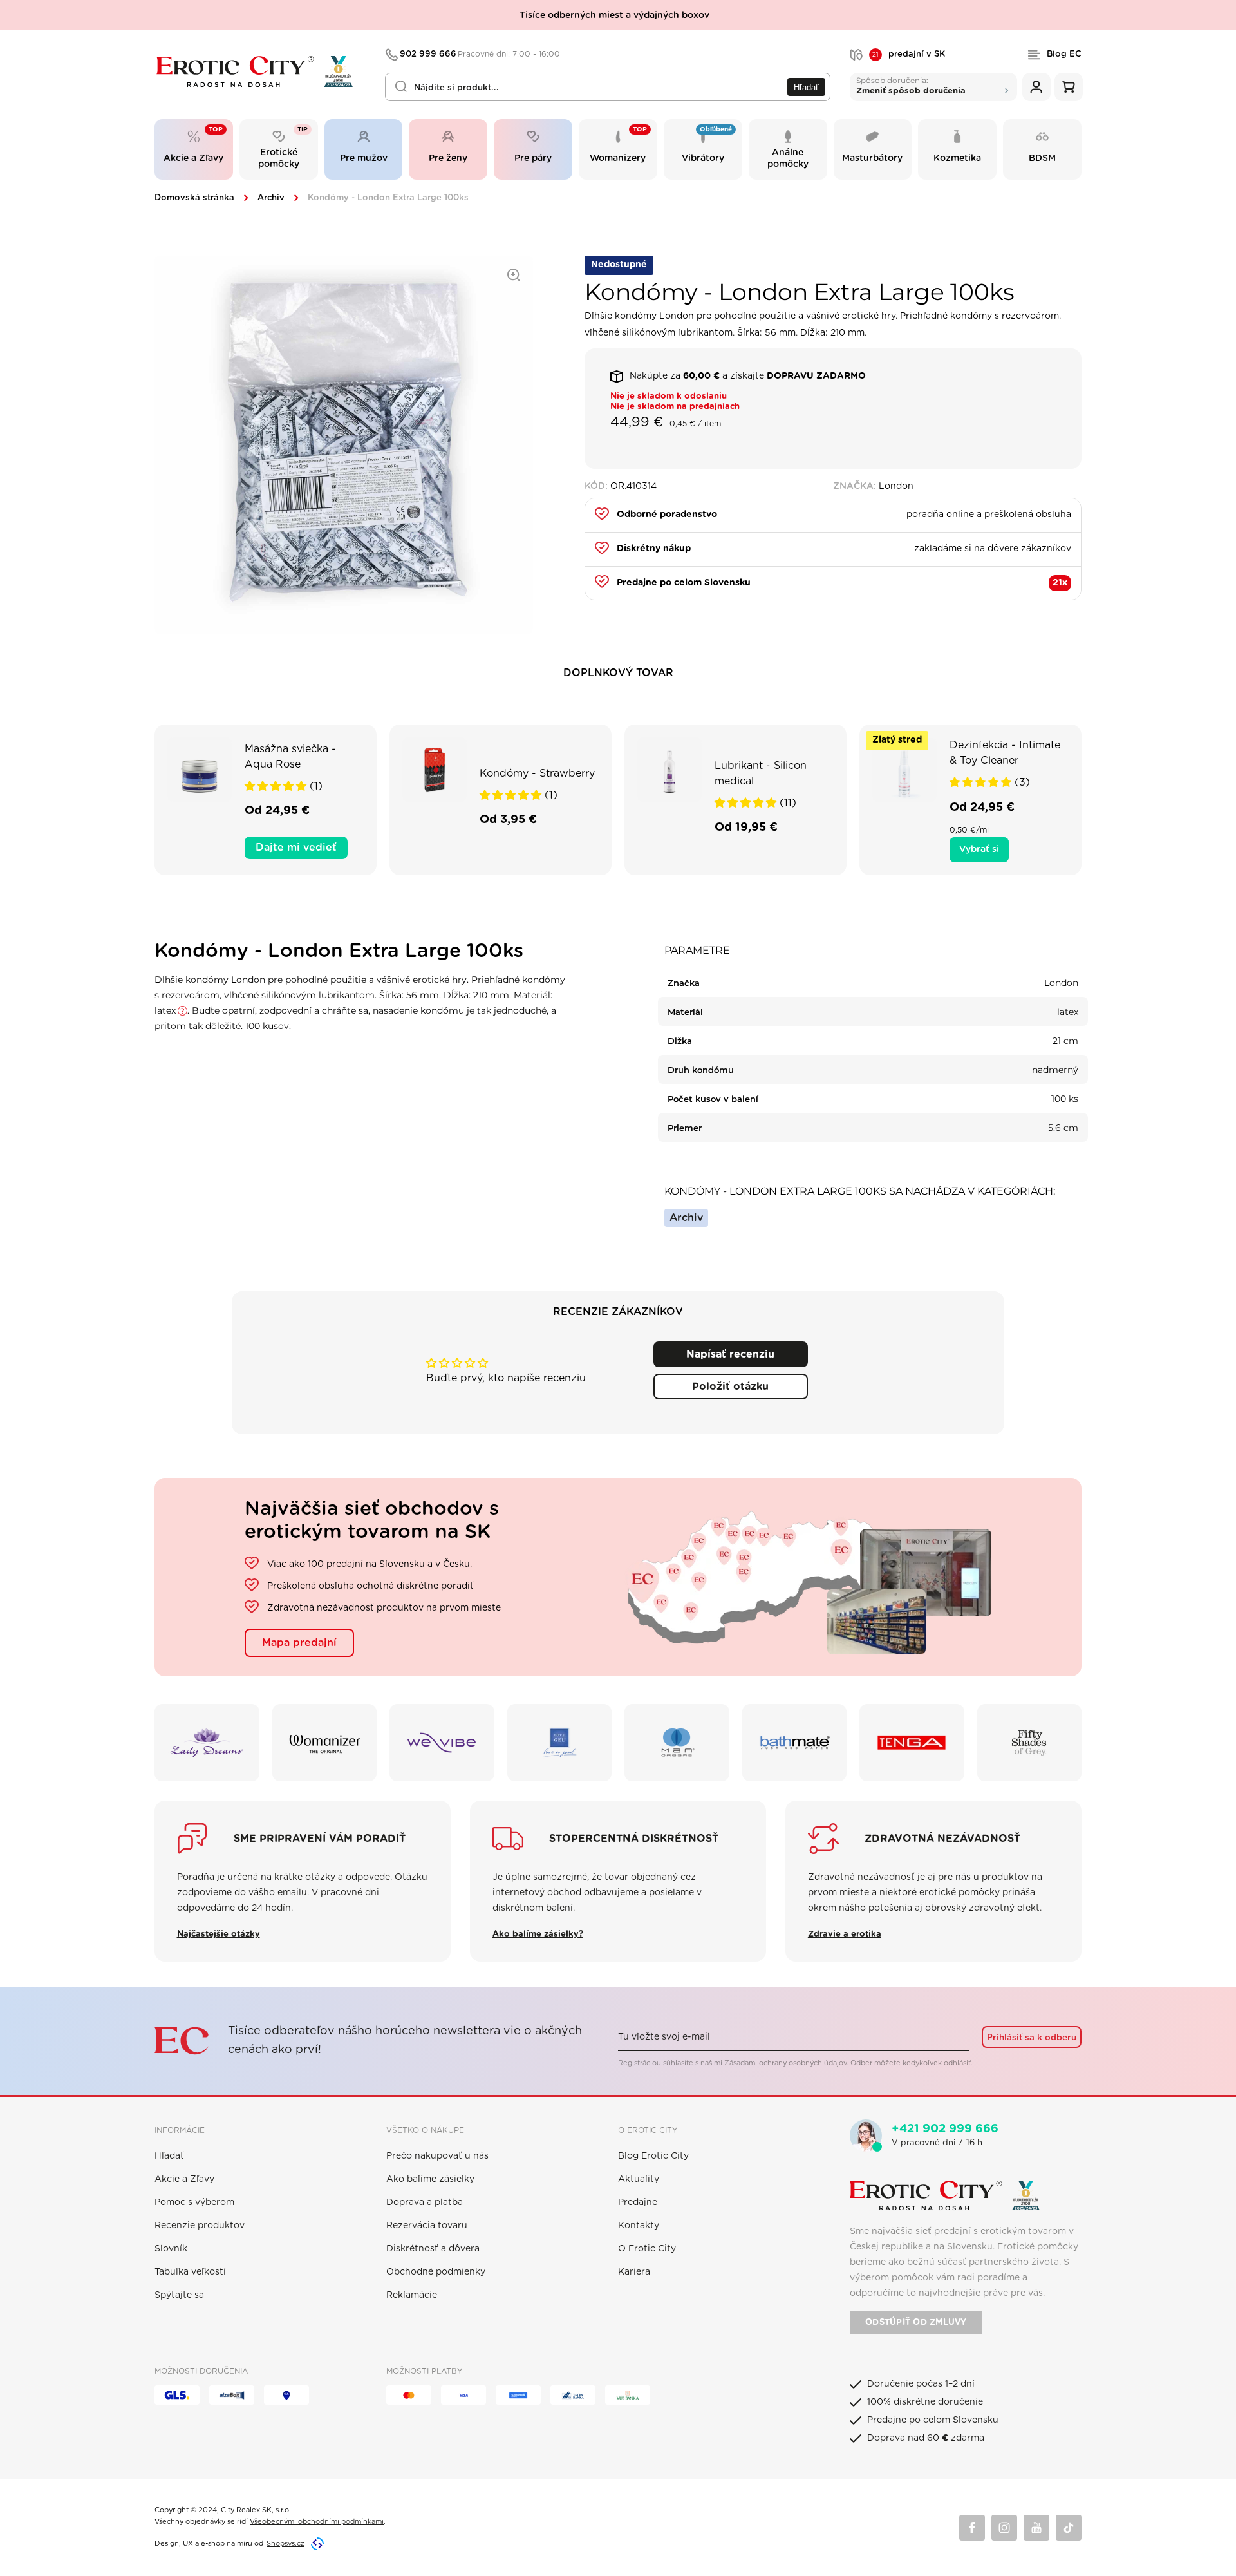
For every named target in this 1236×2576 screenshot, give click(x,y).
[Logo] (261, 72)
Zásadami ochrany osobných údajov (785, 2063)
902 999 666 (480, 54)
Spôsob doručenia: (911, 85)
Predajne (638, 2202)
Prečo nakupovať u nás (437, 2156)
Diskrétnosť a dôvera (433, 2249)
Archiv (271, 198)
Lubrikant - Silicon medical (761, 773)
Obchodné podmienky (436, 2272)
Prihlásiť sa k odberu (1032, 2038)
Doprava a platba (425, 2202)
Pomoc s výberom (194, 2202)
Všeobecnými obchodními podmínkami (317, 2522)
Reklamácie (412, 2295)
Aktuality (639, 2179)
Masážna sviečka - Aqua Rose (290, 757)
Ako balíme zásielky (430, 2179)
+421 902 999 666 (945, 2129)
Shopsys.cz (286, 2543)
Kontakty (639, 2226)
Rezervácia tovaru (427, 2226)
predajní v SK (909, 55)
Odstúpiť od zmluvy (916, 2323)
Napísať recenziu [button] (730, 1354)
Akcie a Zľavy (184, 2179)
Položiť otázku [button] (730, 1387)
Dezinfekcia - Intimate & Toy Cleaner (1005, 753)
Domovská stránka (194, 198)
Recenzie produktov (200, 2226)
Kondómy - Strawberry (537, 773)
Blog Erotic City (653, 2156)
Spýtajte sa (179, 2295)
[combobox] (608, 87)
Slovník (171, 2249)
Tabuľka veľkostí (190, 2272)
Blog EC (1064, 54)
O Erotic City (647, 2249)
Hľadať (806, 87)
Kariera (634, 2272)
